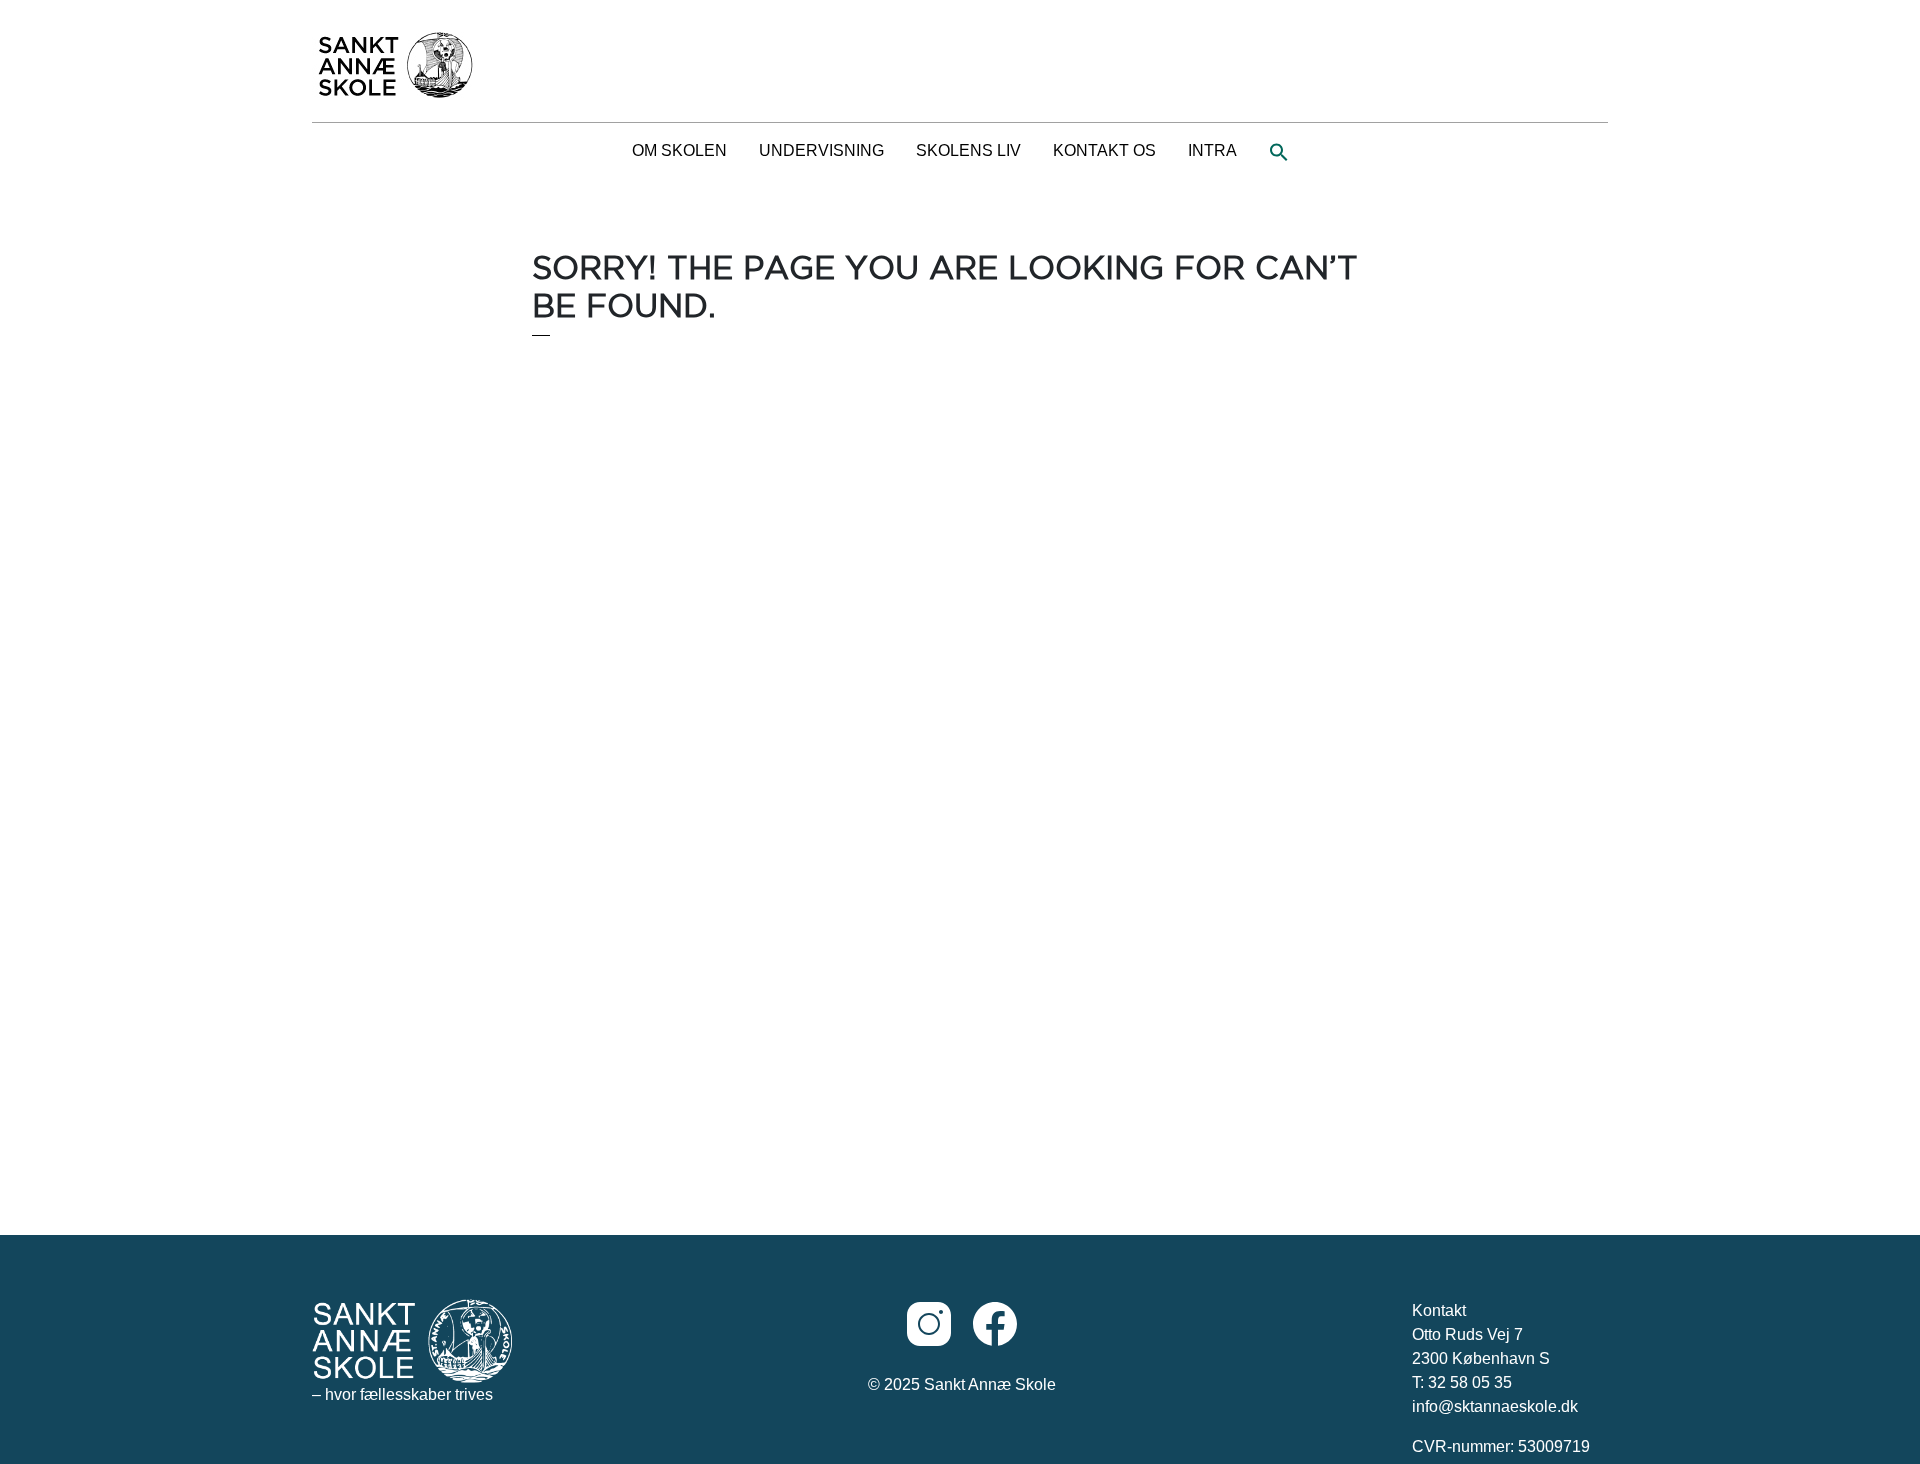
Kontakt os (1104, 150)
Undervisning (821, 150)
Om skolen (679, 150)
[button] (1279, 150)
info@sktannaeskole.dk (1495, 1406)
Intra (1212, 150)
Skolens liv (968, 150)
